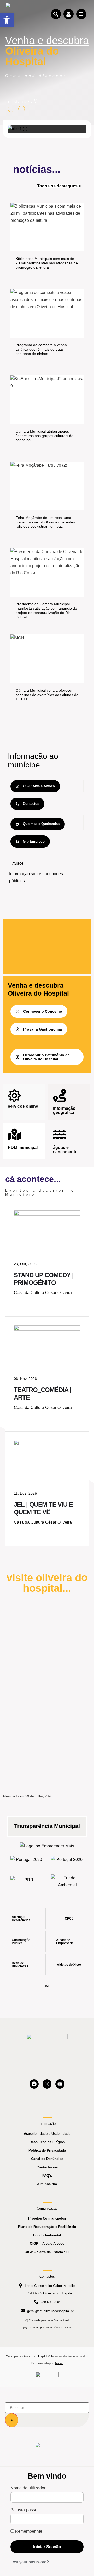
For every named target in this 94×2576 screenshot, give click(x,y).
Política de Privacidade (47, 2150)
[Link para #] (18, 129)
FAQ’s (47, 2176)
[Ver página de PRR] (27, 1881)
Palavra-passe (24, 2510)
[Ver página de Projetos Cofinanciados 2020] (67, 1861)
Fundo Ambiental (47, 2235)
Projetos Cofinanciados (47, 2218)
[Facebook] (34, 2084)
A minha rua (47, 2184)
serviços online (23, 1106)
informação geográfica (64, 1110)
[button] (7, 20)
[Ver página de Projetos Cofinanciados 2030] (27, 1861)
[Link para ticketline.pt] (47, 1329)
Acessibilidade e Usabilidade (47, 2134)
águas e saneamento (65, 1150)
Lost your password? (30, 2562)
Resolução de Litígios (47, 2142)
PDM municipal (23, 1147)
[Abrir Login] (68, 14)
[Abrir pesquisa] (56, 14)
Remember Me (28, 2531)
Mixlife (59, 2363)
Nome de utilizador (28, 2488)
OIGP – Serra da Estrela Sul (47, 2252)
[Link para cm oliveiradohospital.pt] (18, 14)
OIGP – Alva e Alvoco (47, 2244)
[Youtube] (60, 2084)
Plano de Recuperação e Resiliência (47, 2227)
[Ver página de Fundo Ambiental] (67, 1881)
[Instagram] (47, 2084)
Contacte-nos (47, 2167)
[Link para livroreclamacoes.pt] (47, 2377)
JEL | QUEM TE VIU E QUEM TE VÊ (43, 1508)
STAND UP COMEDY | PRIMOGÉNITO (44, 1279)
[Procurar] (12, 2420)
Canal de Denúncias (47, 2159)
